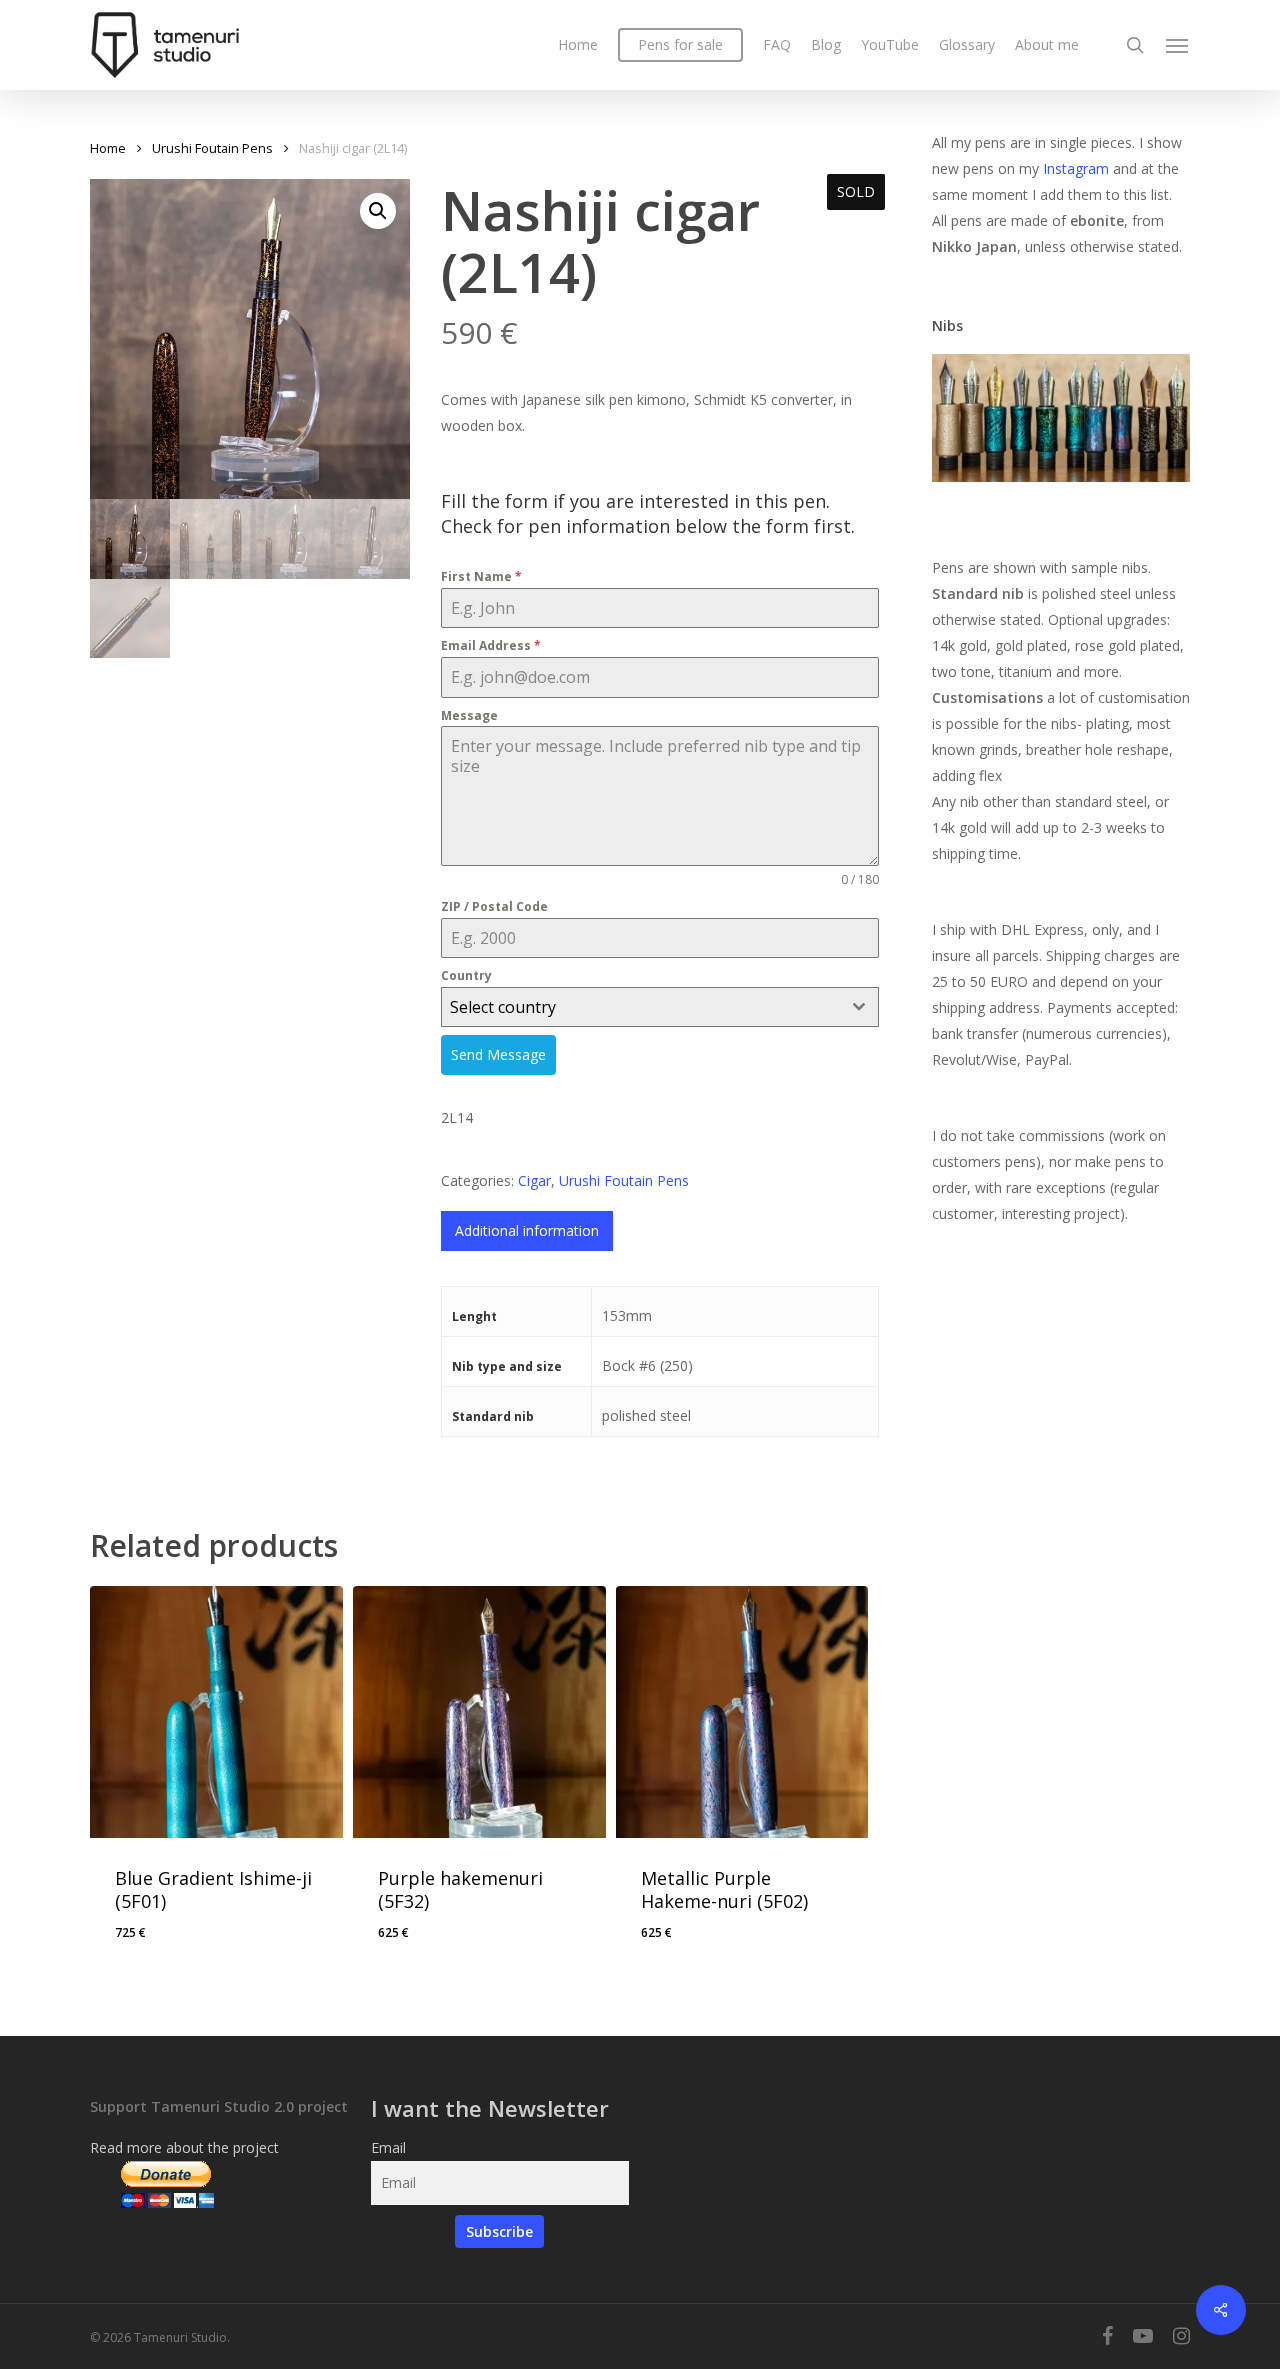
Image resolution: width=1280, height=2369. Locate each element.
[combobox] (660, 1007)
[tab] (527, 1231)
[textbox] (641, 1007)
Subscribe (499, 2231)
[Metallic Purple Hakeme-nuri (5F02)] (742, 1712)
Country (466, 975)
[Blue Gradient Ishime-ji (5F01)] (216, 1712)
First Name (481, 576)
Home (108, 148)
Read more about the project (184, 2147)
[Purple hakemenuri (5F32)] (479, 1712)
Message (469, 715)
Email (388, 2147)
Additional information (527, 1230)
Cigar (534, 1180)
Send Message (498, 1054)
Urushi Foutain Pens (212, 148)
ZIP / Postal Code (494, 906)
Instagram (1078, 168)
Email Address (491, 645)
